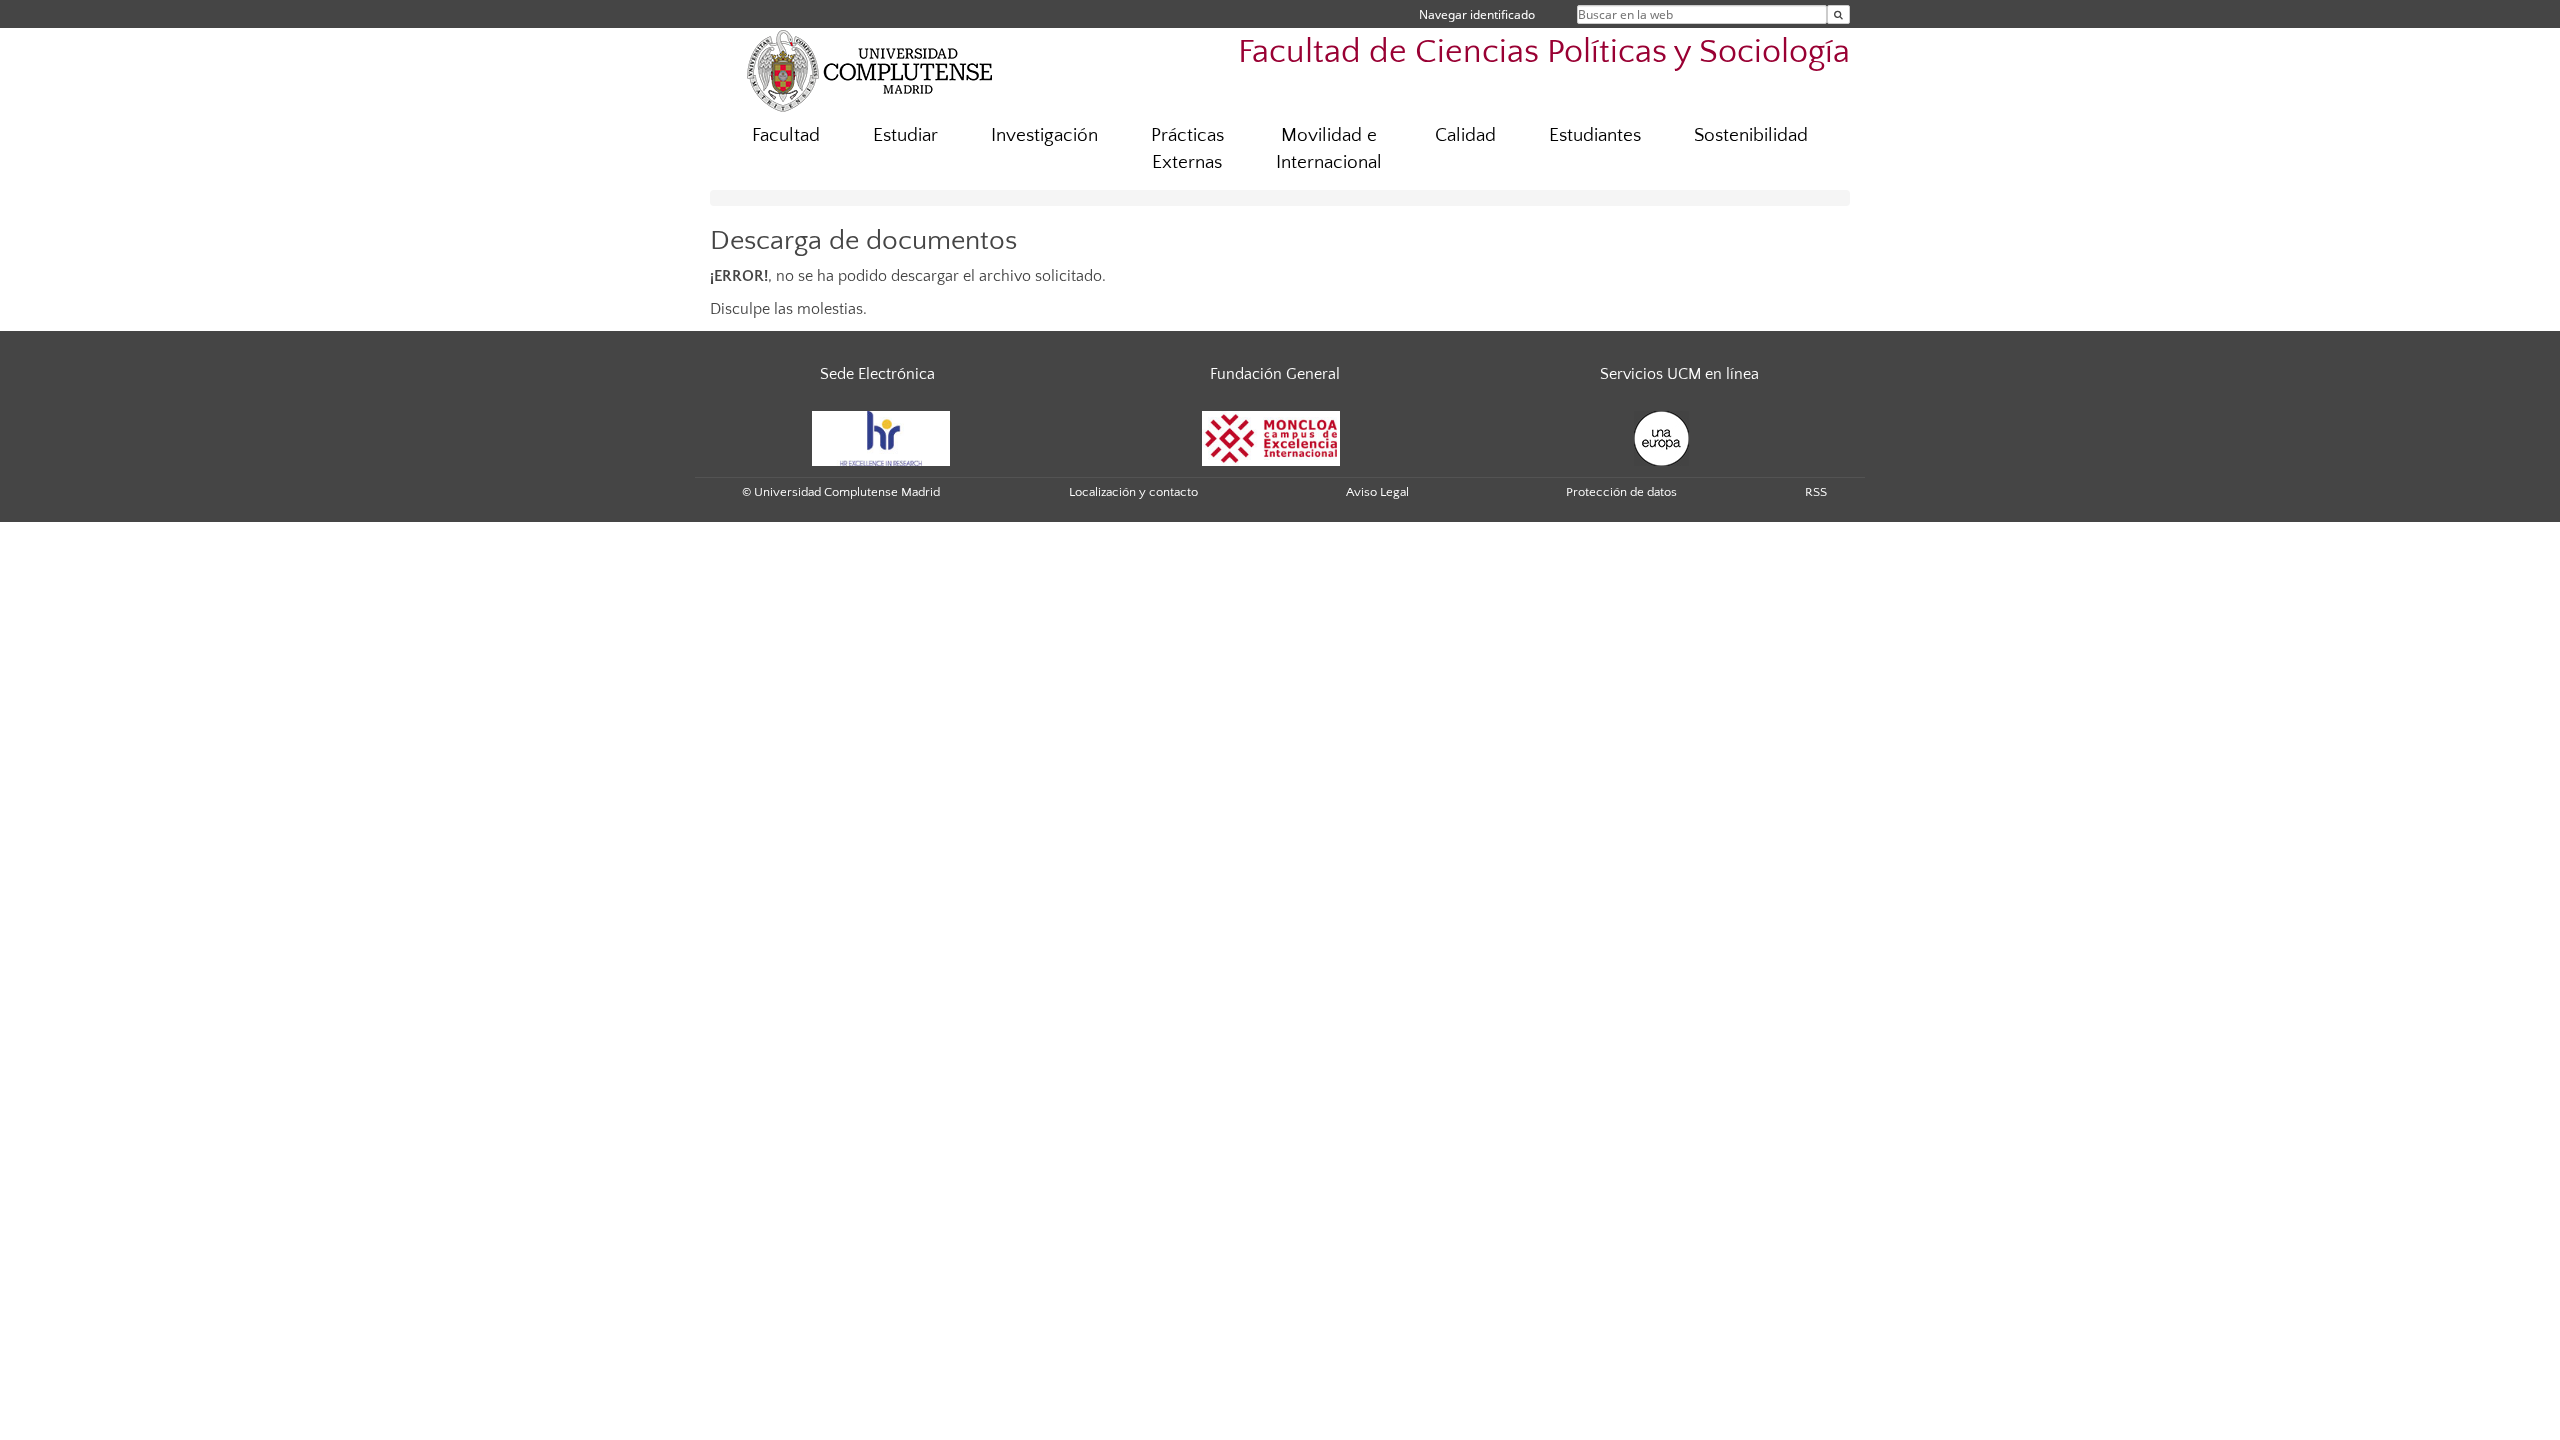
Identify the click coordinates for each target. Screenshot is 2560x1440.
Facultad (786, 135)
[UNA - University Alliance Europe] (1661, 438)
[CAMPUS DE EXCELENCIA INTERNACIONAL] (1271, 438)
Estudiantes (1595, 135)
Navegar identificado (1477, 14)
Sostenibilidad (1751, 135)
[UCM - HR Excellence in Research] (881, 438)
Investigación (1044, 135)
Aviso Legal (1377, 492)
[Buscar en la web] (1838, 14)
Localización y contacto (1133, 492)
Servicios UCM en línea (1679, 374)
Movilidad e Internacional (1329, 149)
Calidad (1465, 135)
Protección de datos (1621, 492)
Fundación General (1275, 374)
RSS (1816, 492)
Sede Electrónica (877, 374)
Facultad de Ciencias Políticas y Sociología (1544, 52)
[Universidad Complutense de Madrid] (870, 70)
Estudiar (905, 135)
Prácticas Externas (1187, 149)
